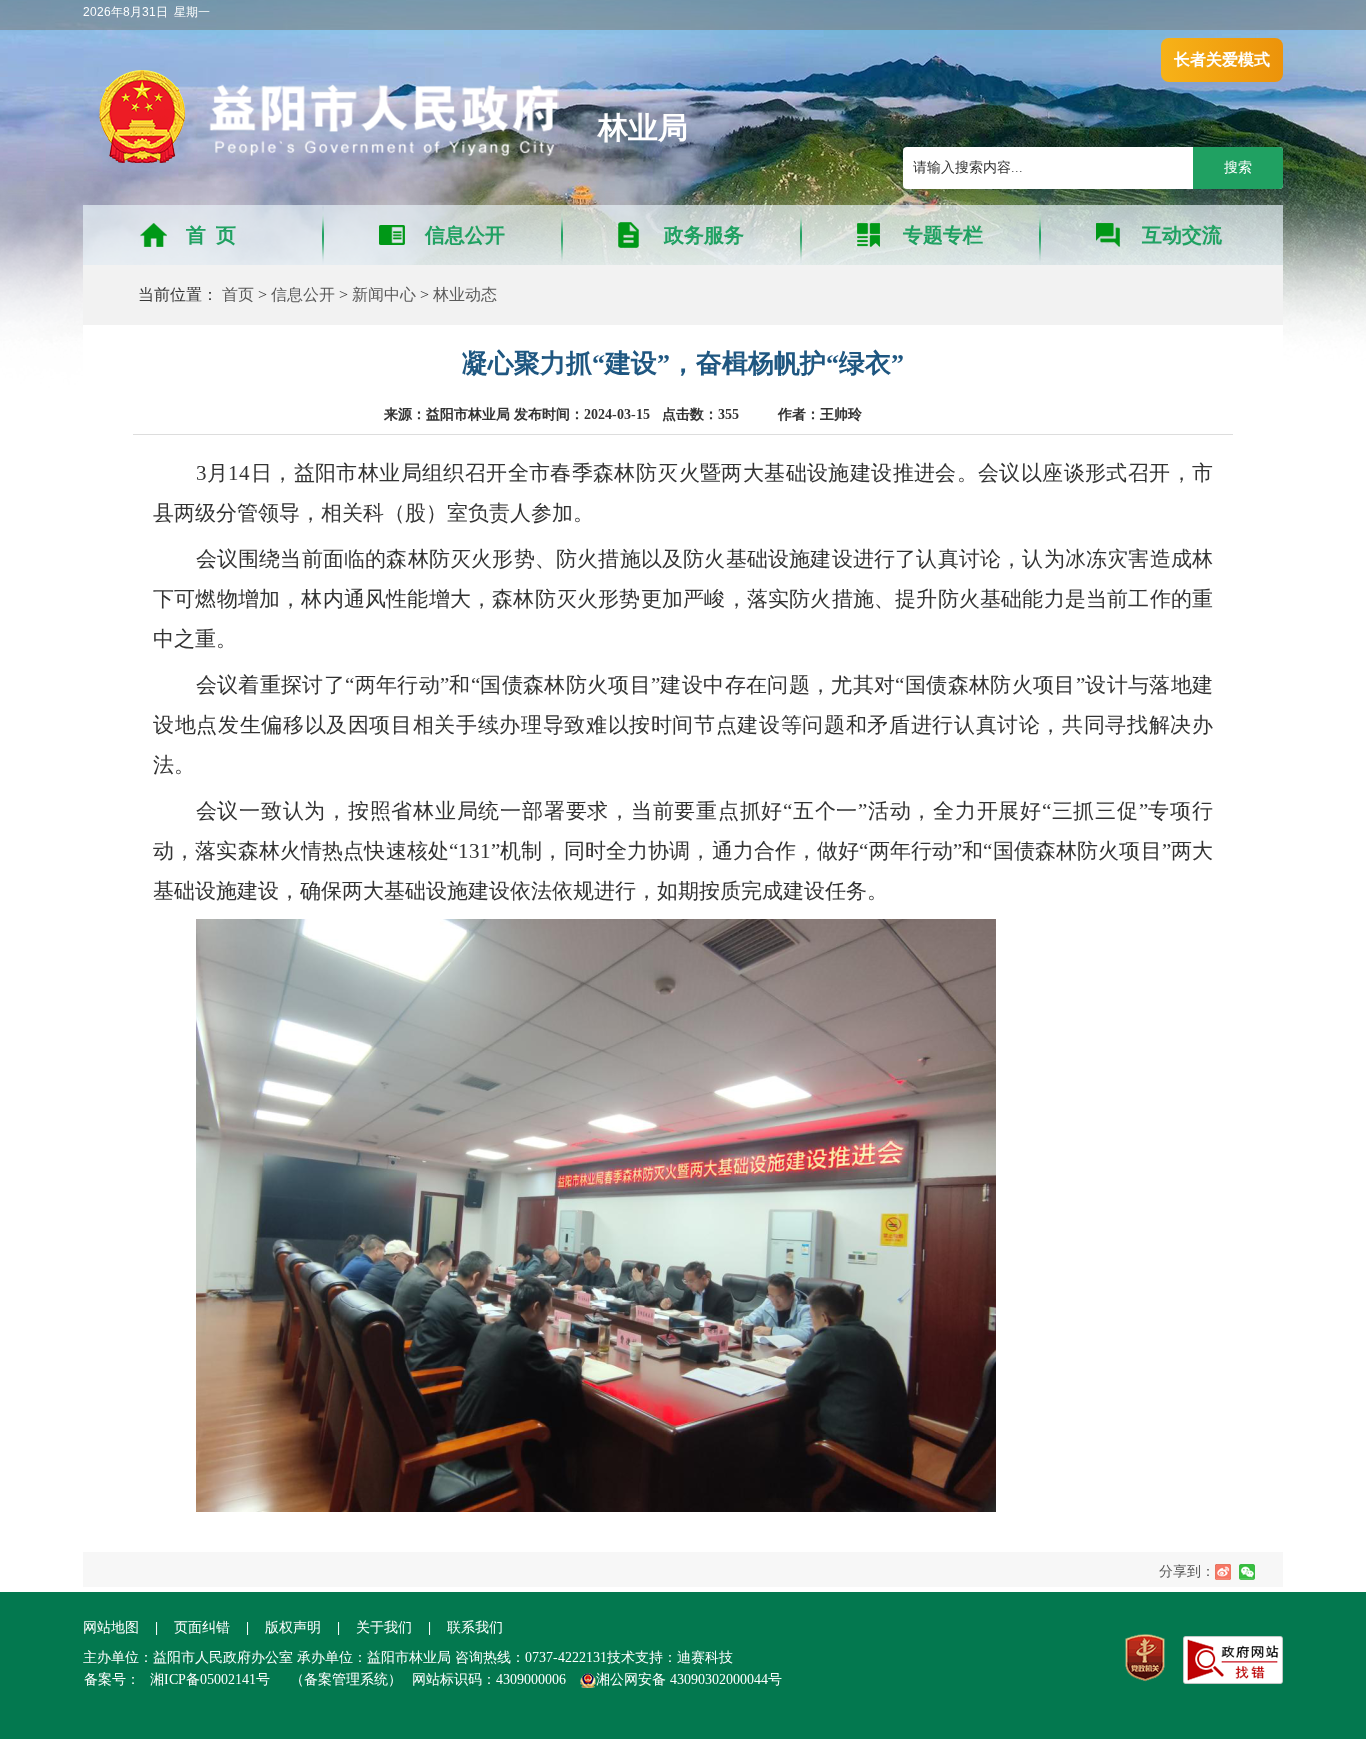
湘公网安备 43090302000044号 (689, 1679)
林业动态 (465, 294)
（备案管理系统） (346, 1679)
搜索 (1238, 167)
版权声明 (293, 1627)
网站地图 (111, 1627)
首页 (238, 294)
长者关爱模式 (1222, 59)
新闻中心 (384, 294)
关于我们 (384, 1627)
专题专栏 (943, 235)
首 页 (211, 235)
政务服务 (704, 235)
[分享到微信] (1247, 1572)
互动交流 (1182, 235)
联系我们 (475, 1627)
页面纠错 (204, 1627)
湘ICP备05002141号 (210, 1679)
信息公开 (465, 235)
